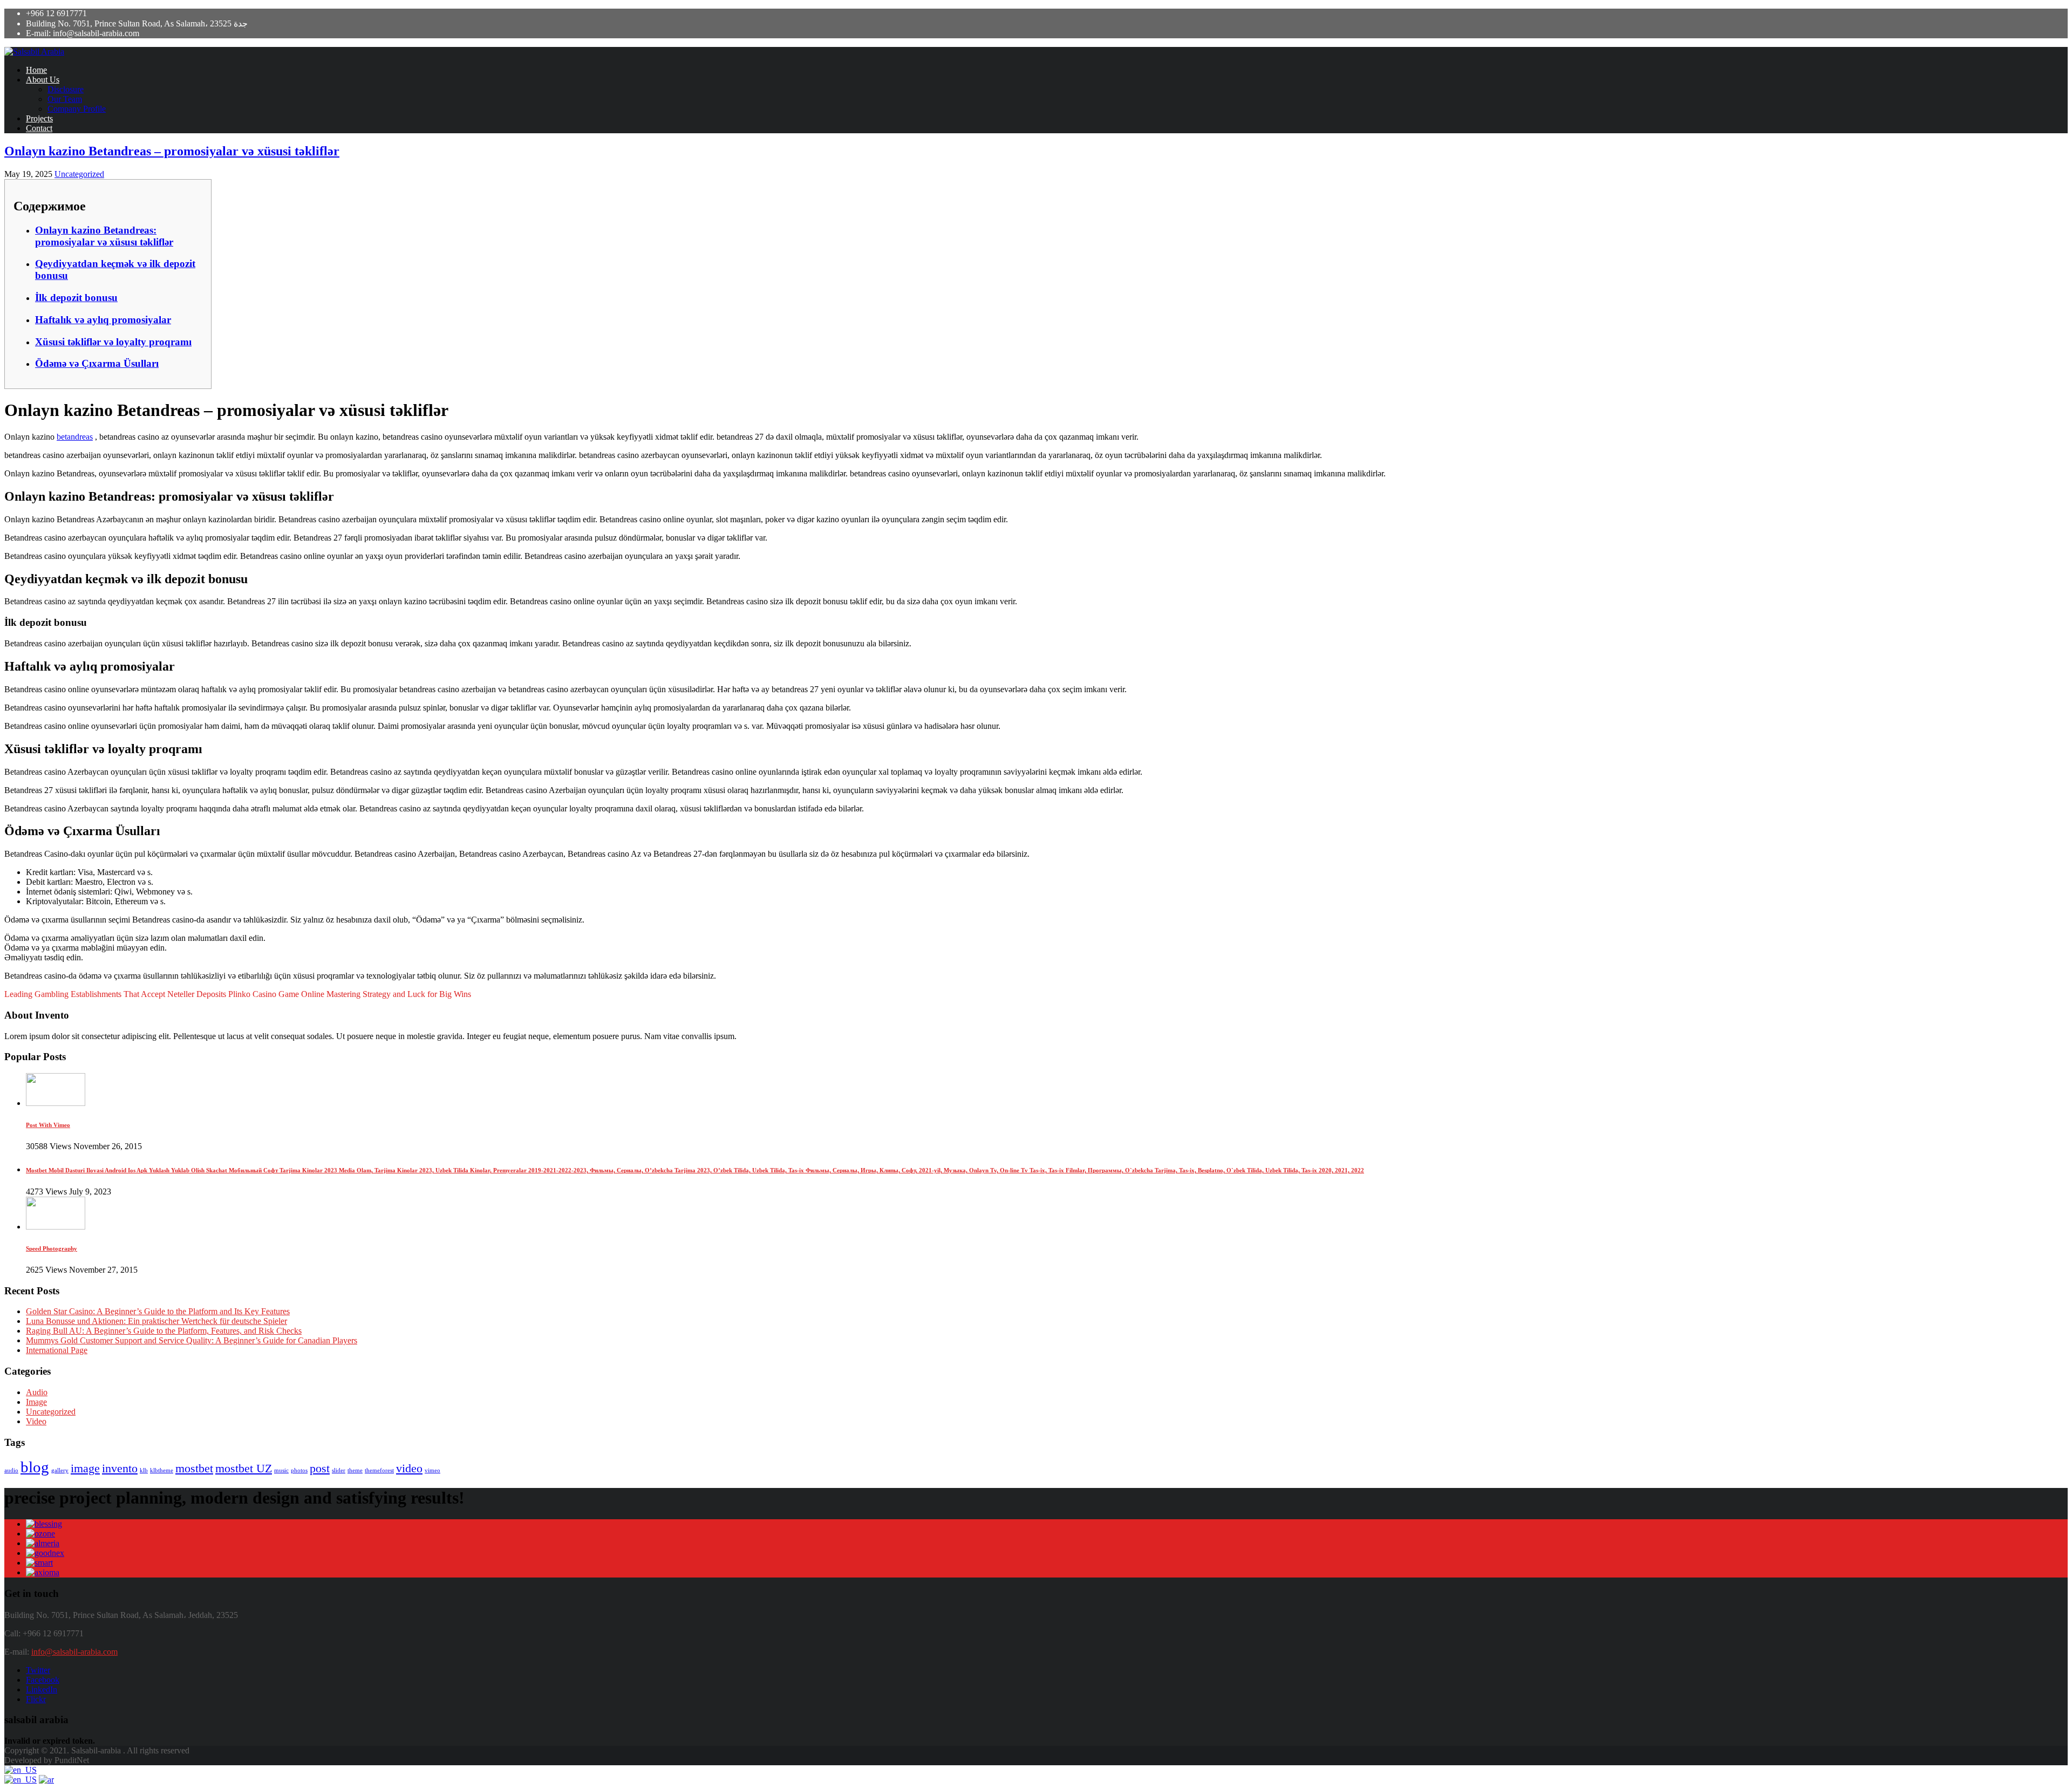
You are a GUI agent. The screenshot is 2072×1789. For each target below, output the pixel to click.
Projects (39, 118)
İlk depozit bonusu (76, 298)
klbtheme (162, 1470)
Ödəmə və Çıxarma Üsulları (97, 363)
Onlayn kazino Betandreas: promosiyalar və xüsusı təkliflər (104, 236)
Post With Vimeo (48, 1125)
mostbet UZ (244, 1469)
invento (120, 1469)
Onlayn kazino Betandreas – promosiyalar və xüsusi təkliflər (172, 151)
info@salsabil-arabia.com (74, 1652)
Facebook (43, 1680)
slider (339, 1470)
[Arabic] (46, 1780)
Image (36, 1402)
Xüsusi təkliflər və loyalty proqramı (113, 342)
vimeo (432, 1470)
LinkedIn (42, 1689)
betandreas (75, 437)
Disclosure (66, 89)
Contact (39, 128)
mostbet (194, 1469)
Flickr (36, 1699)
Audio (37, 1392)
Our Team (65, 99)
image (85, 1469)
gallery (60, 1470)
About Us (43, 80)
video (409, 1469)
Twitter (38, 1670)
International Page (57, 1350)
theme (355, 1470)
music (281, 1470)
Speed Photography (52, 1248)
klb (144, 1470)
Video (36, 1421)
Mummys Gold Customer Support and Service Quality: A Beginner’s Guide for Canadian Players (192, 1340)
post (320, 1469)
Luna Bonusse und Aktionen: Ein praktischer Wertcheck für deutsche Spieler (156, 1321)
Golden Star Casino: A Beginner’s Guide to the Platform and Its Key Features (158, 1311)
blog (35, 1467)
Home (36, 70)
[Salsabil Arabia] (34, 52)
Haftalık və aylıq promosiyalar (103, 320)
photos (299, 1470)
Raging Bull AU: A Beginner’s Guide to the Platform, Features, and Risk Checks (164, 1331)
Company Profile (77, 109)
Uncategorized (79, 174)
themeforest (379, 1470)
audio (11, 1470)
